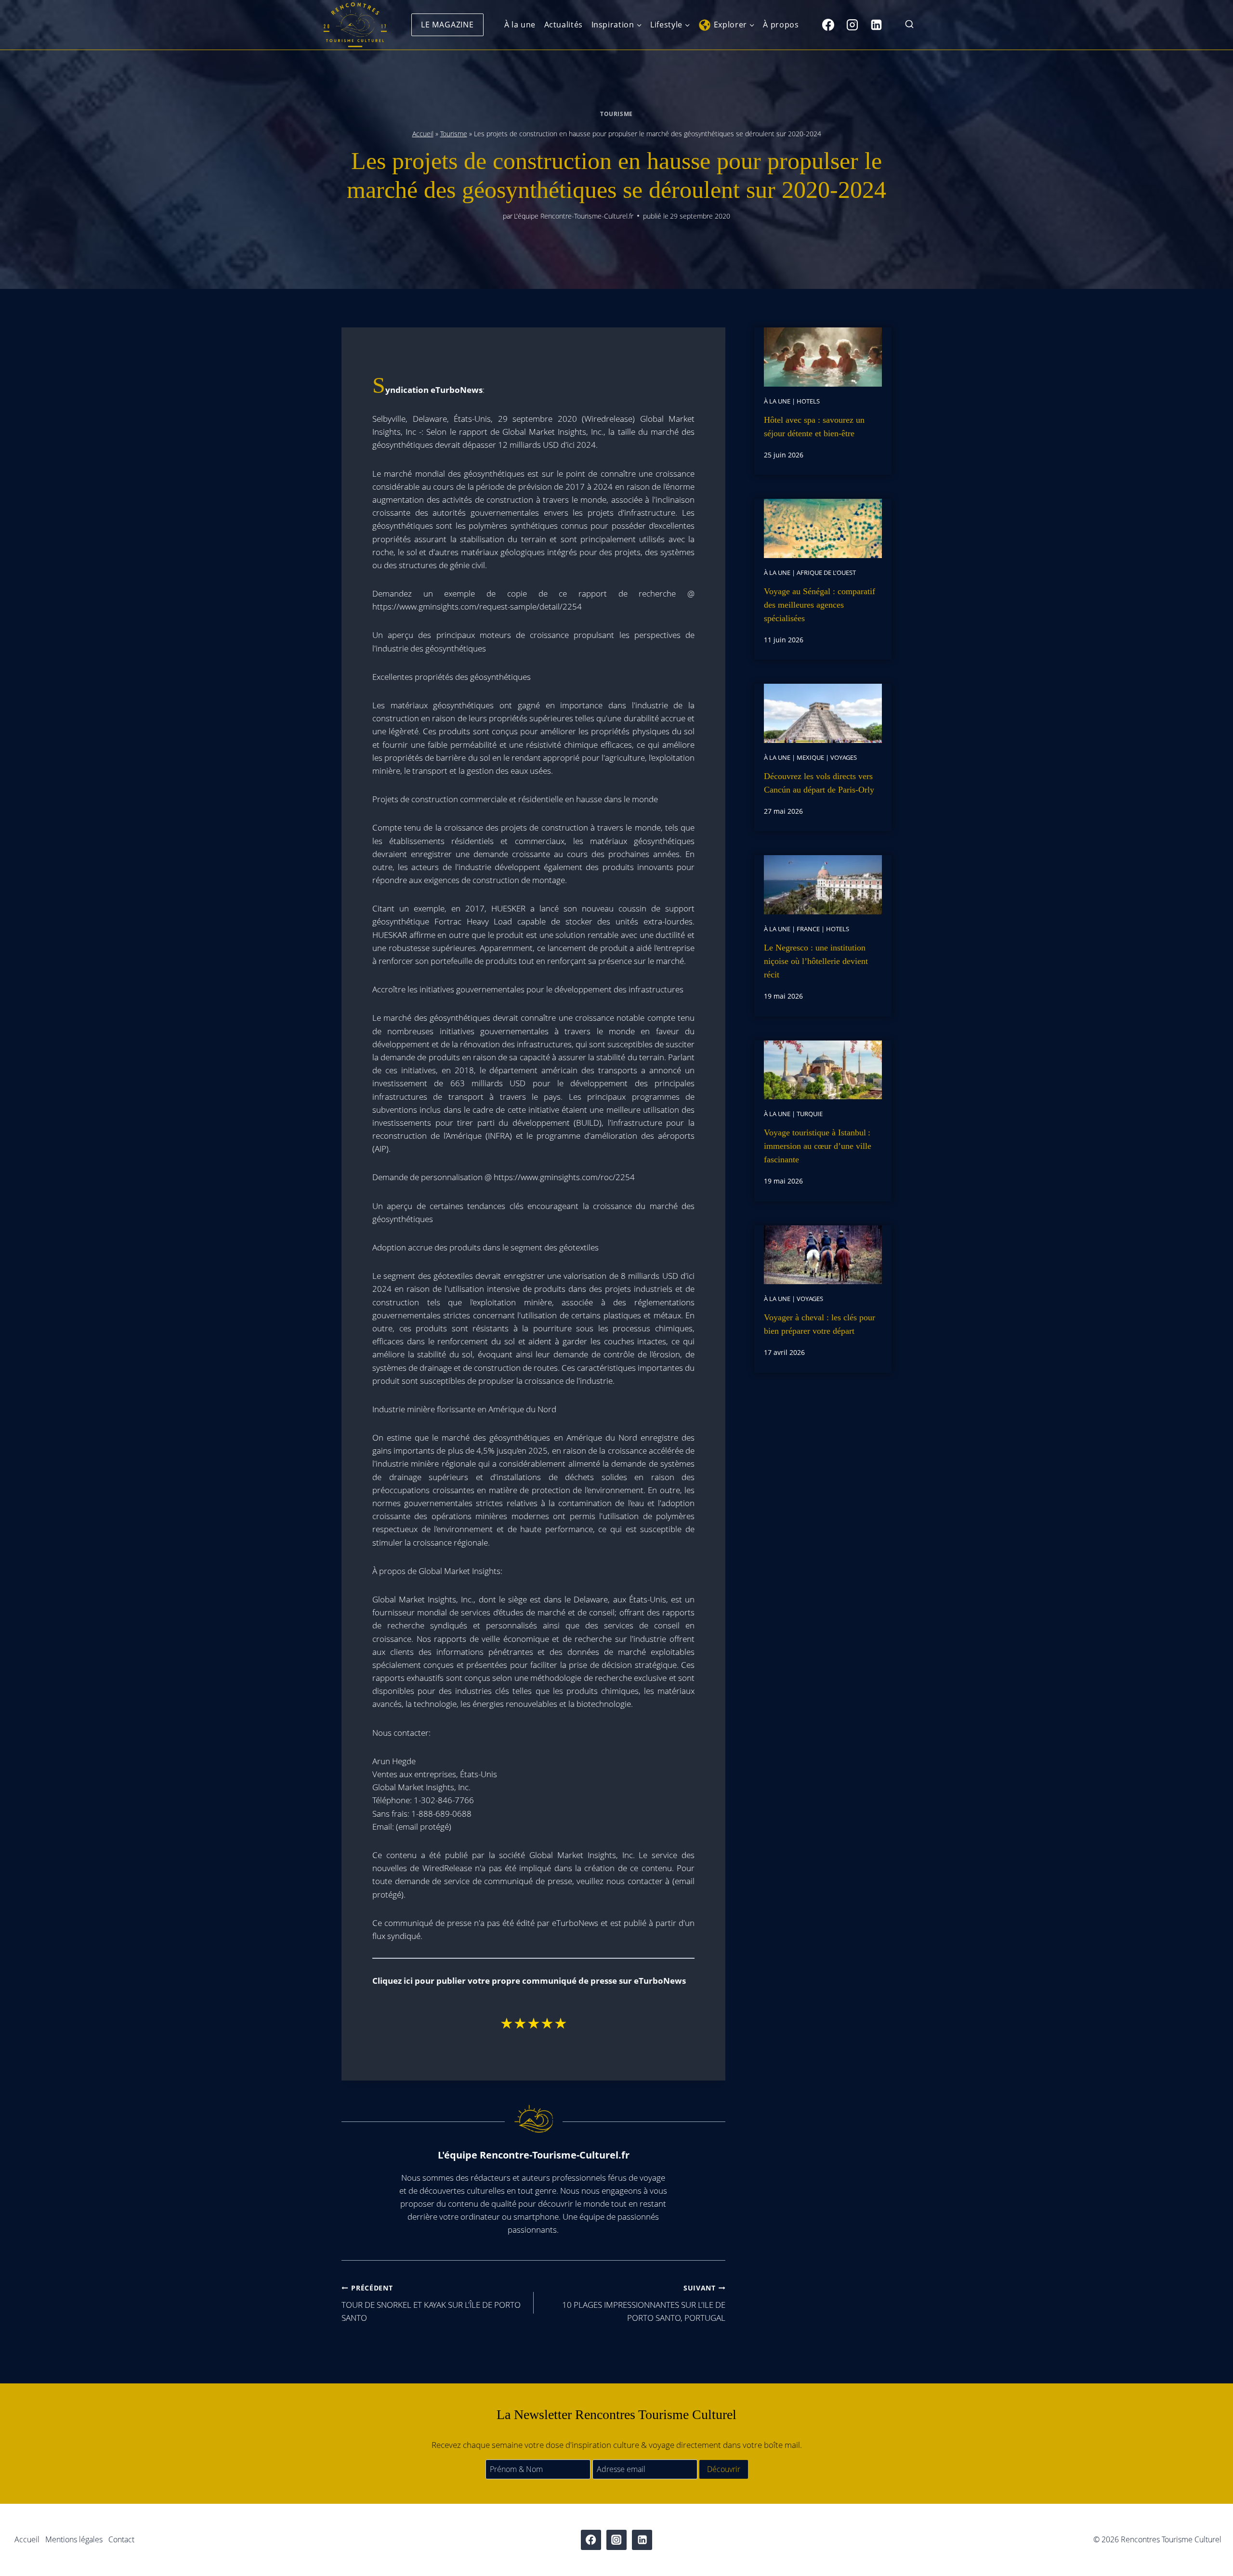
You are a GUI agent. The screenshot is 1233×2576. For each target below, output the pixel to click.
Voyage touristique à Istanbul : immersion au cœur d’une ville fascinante (818, 1146)
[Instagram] (852, 25)
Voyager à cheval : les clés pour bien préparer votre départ (820, 1324)
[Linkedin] (876, 25)
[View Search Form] (909, 25)
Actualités (564, 25)
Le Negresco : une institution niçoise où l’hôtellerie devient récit (816, 961)
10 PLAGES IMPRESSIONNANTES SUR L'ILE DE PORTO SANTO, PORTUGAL (644, 2303)
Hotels (808, 401)
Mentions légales (74, 2539)
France (808, 929)
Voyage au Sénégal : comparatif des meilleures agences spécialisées (820, 605)
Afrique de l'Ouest (826, 572)
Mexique (810, 757)
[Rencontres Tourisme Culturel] (355, 25)
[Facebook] (828, 25)
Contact (121, 2539)
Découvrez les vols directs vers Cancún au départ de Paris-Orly (819, 783)
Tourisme (616, 114)
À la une (520, 25)
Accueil (423, 134)
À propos (781, 25)
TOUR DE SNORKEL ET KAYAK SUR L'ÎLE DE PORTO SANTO (431, 2303)
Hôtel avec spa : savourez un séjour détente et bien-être (814, 427)
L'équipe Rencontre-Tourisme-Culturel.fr (574, 216)
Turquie (810, 1114)
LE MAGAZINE (447, 25)
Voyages (844, 757)
